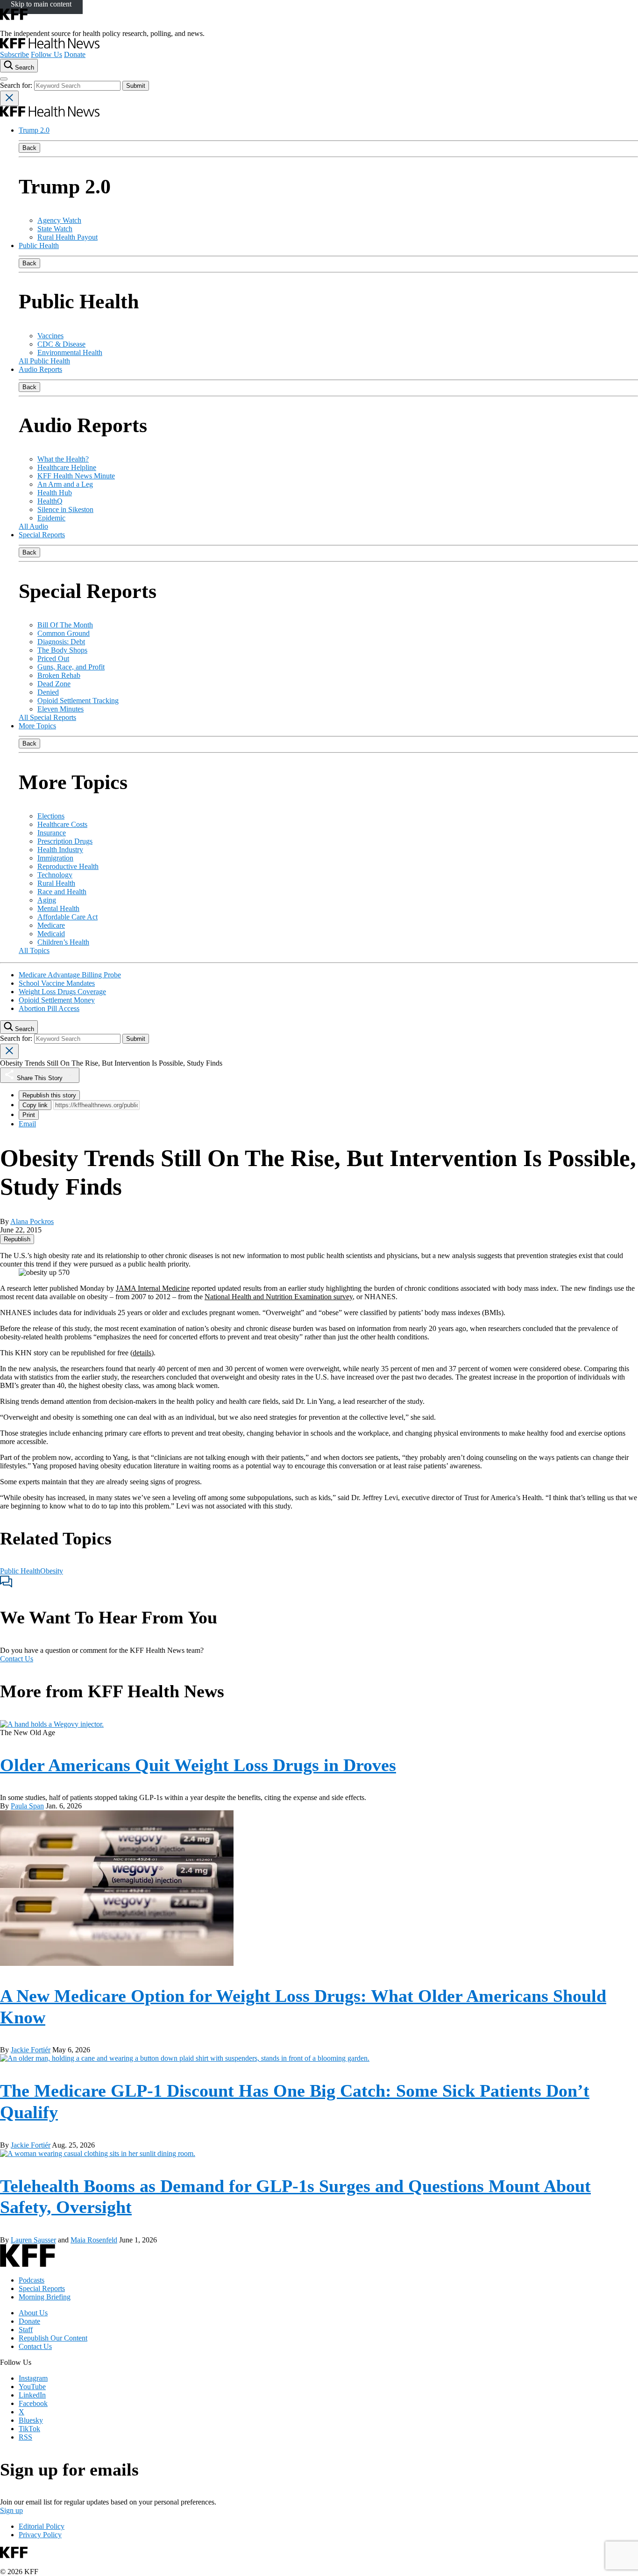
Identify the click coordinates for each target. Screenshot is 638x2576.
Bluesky (31, 2420)
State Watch (55, 229)
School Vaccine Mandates (57, 983)
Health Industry (60, 850)
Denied (48, 692)
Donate (75, 54)
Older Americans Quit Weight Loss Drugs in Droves (198, 1765)
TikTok (29, 2429)
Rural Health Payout (67, 237)
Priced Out (53, 658)
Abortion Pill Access (49, 1008)
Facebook (33, 2403)
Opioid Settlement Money (57, 1000)
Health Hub (55, 493)
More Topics (37, 726)
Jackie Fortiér (31, 2050)
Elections (51, 816)
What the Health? (63, 459)
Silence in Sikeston (65, 509)
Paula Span (27, 1806)
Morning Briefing (45, 2297)
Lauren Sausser (33, 2240)
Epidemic (51, 518)
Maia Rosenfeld (94, 2240)
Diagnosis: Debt (61, 642)
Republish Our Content (53, 2338)
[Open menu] (4, 79)
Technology (55, 875)
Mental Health (58, 908)
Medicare (51, 925)
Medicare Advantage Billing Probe (70, 975)
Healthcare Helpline (67, 467)
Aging (47, 900)
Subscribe (14, 54)
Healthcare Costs (62, 824)
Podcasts (32, 2280)
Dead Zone (54, 684)
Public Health (39, 246)
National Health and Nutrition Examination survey (279, 1297)
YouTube (32, 2387)
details (142, 1353)
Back (29, 148)
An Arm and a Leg (65, 484)
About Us (33, 2313)
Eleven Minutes (60, 709)
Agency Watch (59, 220)
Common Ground (64, 633)
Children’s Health (63, 942)
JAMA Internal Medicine (153, 1288)
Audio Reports (40, 369)
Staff (26, 2330)
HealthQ (50, 501)
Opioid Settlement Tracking (78, 701)
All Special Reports (47, 717)
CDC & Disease (61, 344)
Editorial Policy (42, 2526)
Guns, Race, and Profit (71, 667)
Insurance (52, 833)
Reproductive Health (68, 866)
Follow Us (46, 54)
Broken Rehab (59, 675)
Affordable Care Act (67, 917)
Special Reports (42, 535)
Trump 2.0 (34, 130)
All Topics (34, 950)
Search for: (17, 85)
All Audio (33, 526)
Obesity (52, 1571)
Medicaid (51, 934)
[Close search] (9, 98)
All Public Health (44, 361)
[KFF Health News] (50, 46)
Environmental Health (70, 352)
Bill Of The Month (65, 625)
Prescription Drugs (65, 841)
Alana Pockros (32, 1221)
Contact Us (17, 1659)
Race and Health (62, 892)
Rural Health (56, 883)
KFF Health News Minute (76, 476)
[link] (17, 1239)
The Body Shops (62, 650)
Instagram (33, 2378)
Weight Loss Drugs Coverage (62, 992)
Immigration (55, 858)
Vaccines (50, 336)
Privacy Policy (40, 2535)
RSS (25, 2437)
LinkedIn (32, 2395)
